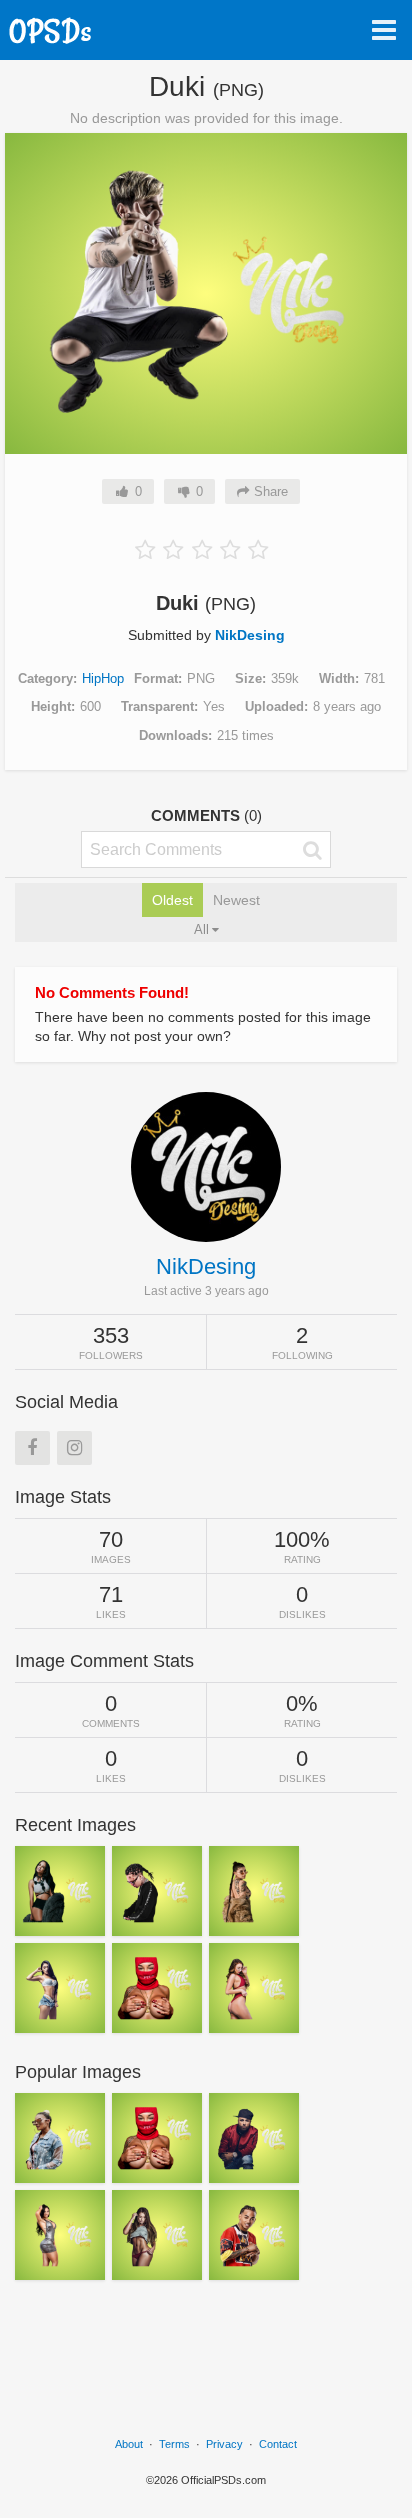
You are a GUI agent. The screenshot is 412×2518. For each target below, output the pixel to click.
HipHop (103, 678)
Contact (278, 2444)
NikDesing (250, 635)
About (129, 2444)
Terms (174, 2444)
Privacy (224, 2444)
